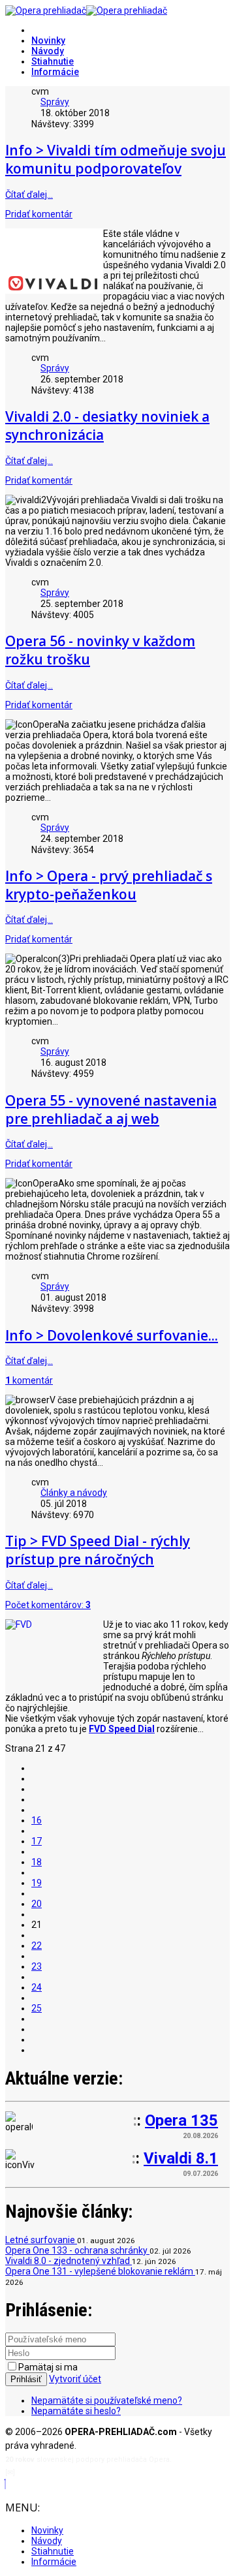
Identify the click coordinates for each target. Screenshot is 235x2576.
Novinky (48, 40)
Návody (48, 51)
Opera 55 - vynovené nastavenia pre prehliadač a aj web (111, 1110)
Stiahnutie (53, 61)
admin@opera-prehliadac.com (70, 2473)
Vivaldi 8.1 (181, 2158)
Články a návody (74, 1493)
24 (37, 1987)
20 (37, 1904)
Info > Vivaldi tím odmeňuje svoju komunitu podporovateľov (116, 159)
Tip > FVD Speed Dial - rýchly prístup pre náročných (98, 1550)
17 (37, 1841)
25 (37, 2008)
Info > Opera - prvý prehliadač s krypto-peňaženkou (109, 885)
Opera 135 (181, 2120)
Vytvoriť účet (75, 2379)
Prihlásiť (26, 2379)
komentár (29, 1380)
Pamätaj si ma (48, 2367)
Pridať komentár (39, 214)
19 (37, 1883)
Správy (55, 102)
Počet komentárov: (48, 1605)
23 (37, 1966)
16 (37, 1820)
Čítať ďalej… (29, 194)
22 (37, 1946)
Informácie (55, 72)
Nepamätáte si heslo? (76, 2411)
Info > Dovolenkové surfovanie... (112, 1335)
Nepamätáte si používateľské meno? (107, 2400)
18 (37, 1862)
